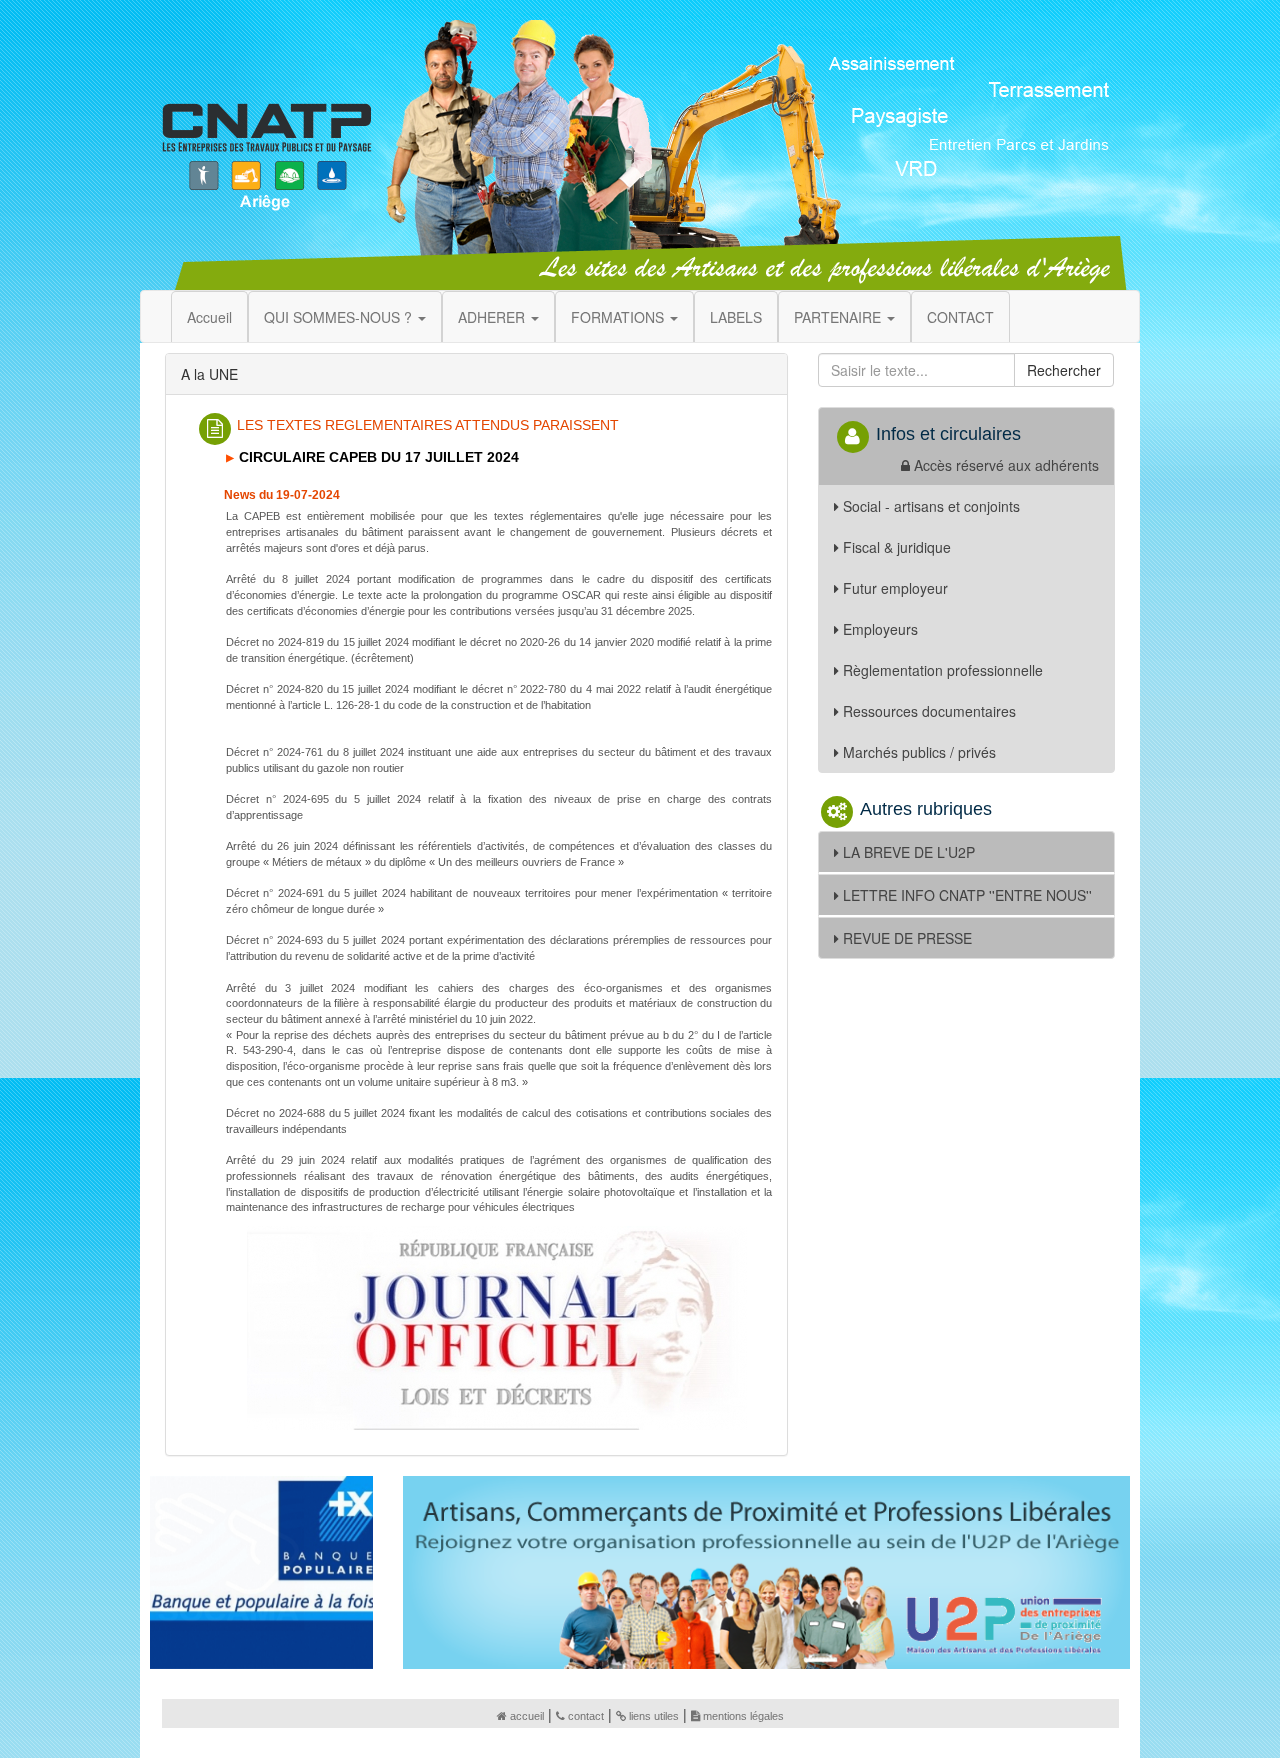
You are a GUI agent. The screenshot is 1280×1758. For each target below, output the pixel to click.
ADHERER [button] (493, 317)
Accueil (209, 317)
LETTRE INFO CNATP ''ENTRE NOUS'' (967, 895)
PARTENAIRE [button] (839, 317)
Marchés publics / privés (919, 752)
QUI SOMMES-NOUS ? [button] (340, 317)
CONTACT (960, 317)
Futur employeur (895, 588)
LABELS (736, 317)
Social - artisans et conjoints (931, 506)
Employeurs (880, 629)
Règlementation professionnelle (943, 670)
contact (586, 1716)
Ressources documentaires (929, 711)
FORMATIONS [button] (619, 317)
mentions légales (743, 1716)
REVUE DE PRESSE (907, 938)
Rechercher (1064, 370)
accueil (527, 1716)
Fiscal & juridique (897, 547)
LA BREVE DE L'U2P (909, 852)
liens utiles (654, 1716)
